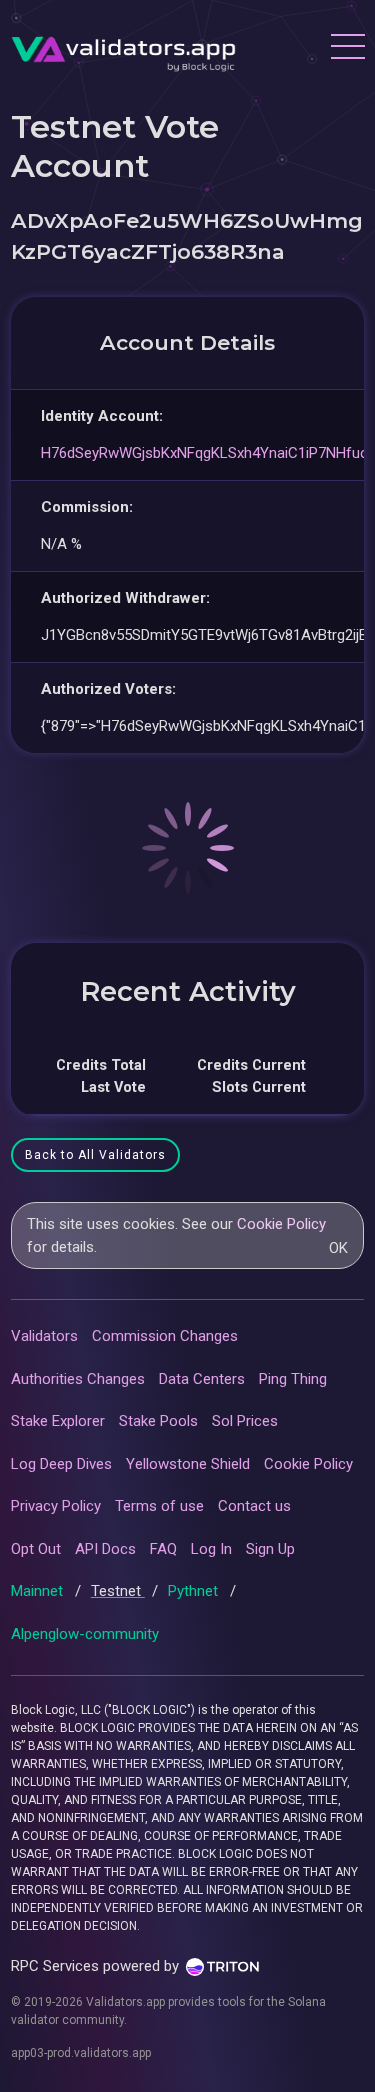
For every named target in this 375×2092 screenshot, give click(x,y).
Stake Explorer (58, 1421)
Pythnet (195, 1591)
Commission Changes (165, 1336)
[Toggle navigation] (347, 49)
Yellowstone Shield (188, 1464)
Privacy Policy (56, 1506)
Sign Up (270, 1549)
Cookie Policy (281, 1224)
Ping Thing (293, 1379)
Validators (44, 1336)
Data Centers (202, 1379)
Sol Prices (245, 1421)
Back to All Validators (95, 1155)
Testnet (118, 1591)
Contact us (254, 1506)
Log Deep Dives (61, 1464)
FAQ (163, 1549)
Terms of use (159, 1506)
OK (338, 1248)
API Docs (105, 1549)
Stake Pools (158, 1421)
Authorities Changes (78, 1379)
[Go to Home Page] (123, 49)
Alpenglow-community (85, 1634)
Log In (211, 1549)
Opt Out (36, 1549)
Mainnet (39, 1591)
